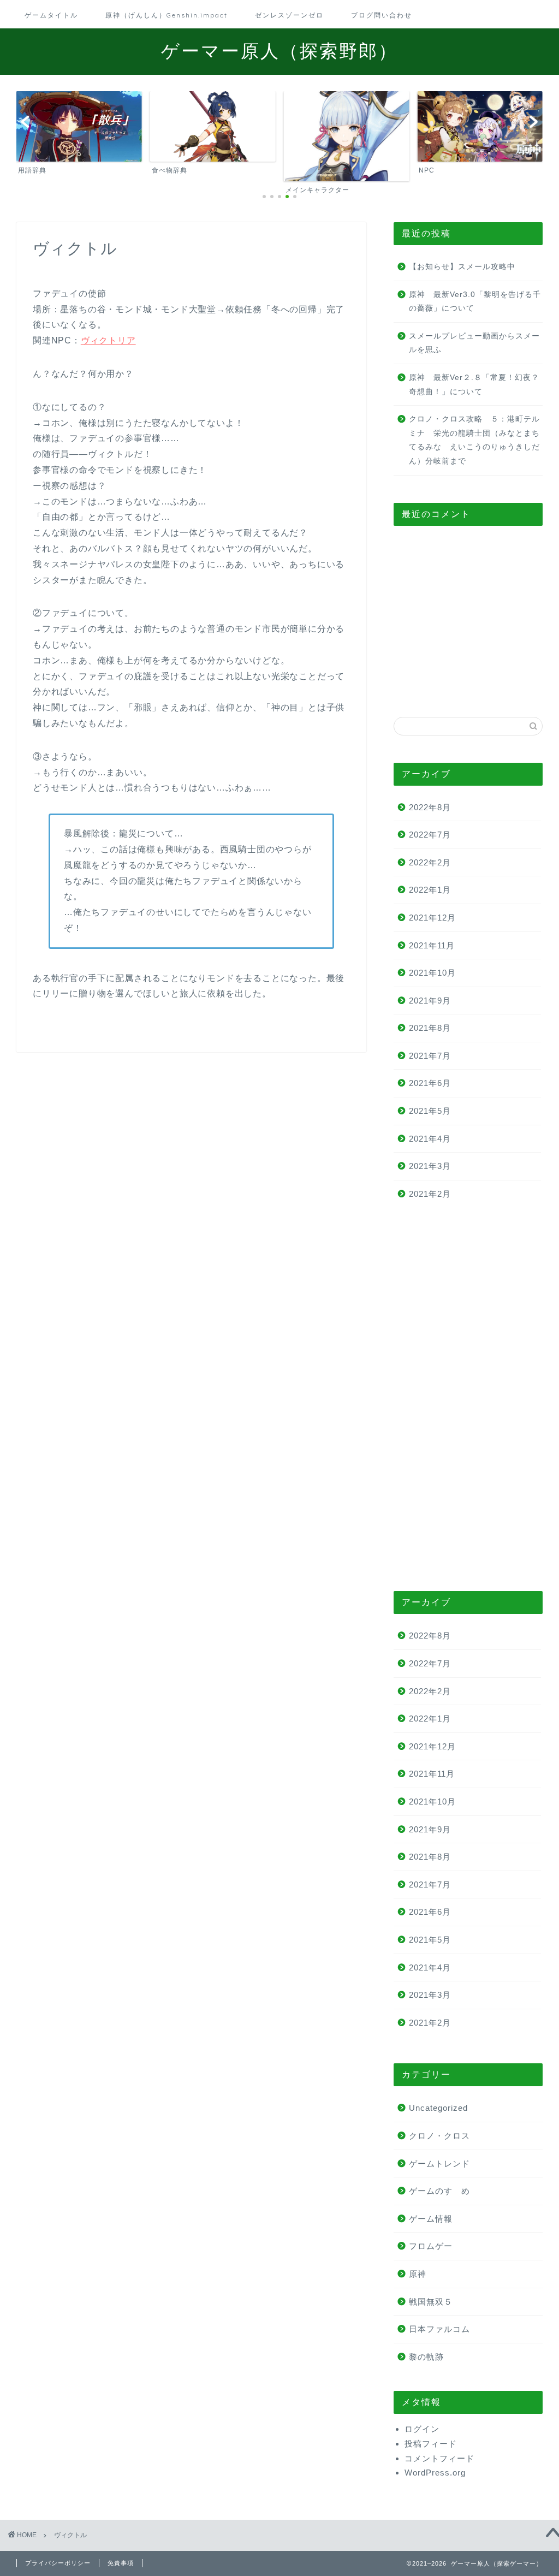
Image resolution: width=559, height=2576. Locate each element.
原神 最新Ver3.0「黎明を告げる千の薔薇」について (475, 302)
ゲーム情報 (431, 2219)
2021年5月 (430, 1111)
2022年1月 (430, 890)
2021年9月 (430, 1001)
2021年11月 (432, 945)
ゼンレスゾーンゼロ (289, 15)
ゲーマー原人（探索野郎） (279, 51)
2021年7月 (430, 1056)
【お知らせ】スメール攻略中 (462, 267)
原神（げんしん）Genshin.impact (166, 15)
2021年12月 (432, 918)
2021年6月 (430, 1083)
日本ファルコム (439, 2329)
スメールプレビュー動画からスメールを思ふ (474, 343)
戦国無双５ (431, 2302)
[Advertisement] (468, 621)
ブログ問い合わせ (382, 15)
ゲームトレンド (439, 2164)
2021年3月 (430, 1166)
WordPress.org (435, 2473)
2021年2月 (430, 1194)
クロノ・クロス (439, 2136)
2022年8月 (430, 807)
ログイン (422, 2429)
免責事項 (121, 2563)
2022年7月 (430, 835)
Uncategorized (438, 2108)
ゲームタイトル (51, 15)
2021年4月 (430, 1139)
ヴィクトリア (108, 340)
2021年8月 (430, 1028)
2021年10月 (432, 973)
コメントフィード (439, 2458)
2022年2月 (430, 862)
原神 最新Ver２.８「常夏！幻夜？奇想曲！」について (474, 385)
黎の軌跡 (426, 2357)
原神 (418, 2274)
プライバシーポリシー (58, 2563)
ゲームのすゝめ (439, 2191)
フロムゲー (431, 2246)
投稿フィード (431, 2444)
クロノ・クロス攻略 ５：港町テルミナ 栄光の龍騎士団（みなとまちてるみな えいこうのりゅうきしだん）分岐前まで (474, 440)
